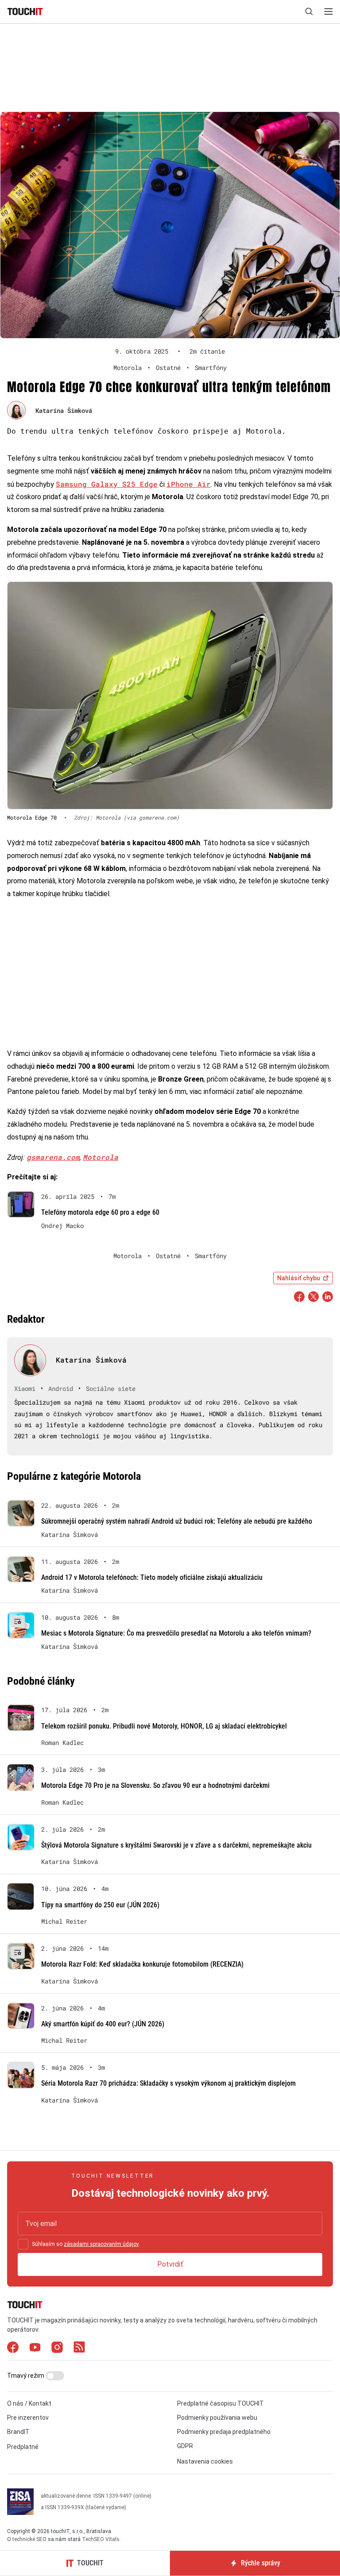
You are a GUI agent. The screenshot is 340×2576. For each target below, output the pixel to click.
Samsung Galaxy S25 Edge (107, 484)
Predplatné (23, 2447)
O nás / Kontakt (29, 2403)
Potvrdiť (170, 2264)
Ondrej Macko (62, 1226)
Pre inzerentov (28, 2418)
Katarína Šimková (64, 410)
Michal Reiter (64, 1921)
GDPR (185, 2446)
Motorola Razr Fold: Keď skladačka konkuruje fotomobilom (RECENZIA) (142, 1964)
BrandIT (18, 2432)
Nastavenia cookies (205, 2461)
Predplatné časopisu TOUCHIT (220, 2403)
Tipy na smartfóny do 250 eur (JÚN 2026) (100, 1905)
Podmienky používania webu (217, 2418)
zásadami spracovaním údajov (101, 2244)
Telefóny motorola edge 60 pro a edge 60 (100, 1212)
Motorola (100, 1157)
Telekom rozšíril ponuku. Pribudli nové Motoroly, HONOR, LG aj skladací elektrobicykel (164, 1726)
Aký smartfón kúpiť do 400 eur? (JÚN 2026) (103, 2024)
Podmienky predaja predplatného (224, 2432)
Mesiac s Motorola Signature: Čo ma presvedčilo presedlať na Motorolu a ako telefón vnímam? (176, 1633)
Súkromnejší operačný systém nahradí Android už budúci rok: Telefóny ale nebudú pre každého (177, 1521)
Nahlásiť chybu (299, 1278)
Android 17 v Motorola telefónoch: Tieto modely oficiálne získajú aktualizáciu (152, 1577)
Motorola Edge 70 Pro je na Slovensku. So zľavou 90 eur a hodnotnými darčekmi (155, 1785)
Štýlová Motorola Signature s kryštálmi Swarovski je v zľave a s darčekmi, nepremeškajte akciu (176, 1845)
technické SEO (29, 2539)
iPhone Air (189, 484)
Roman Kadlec (62, 1743)
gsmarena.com (53, 1157)
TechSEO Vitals (101, 2539)
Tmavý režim (26, 2376)
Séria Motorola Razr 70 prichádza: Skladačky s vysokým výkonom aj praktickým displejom (168, 2083)
